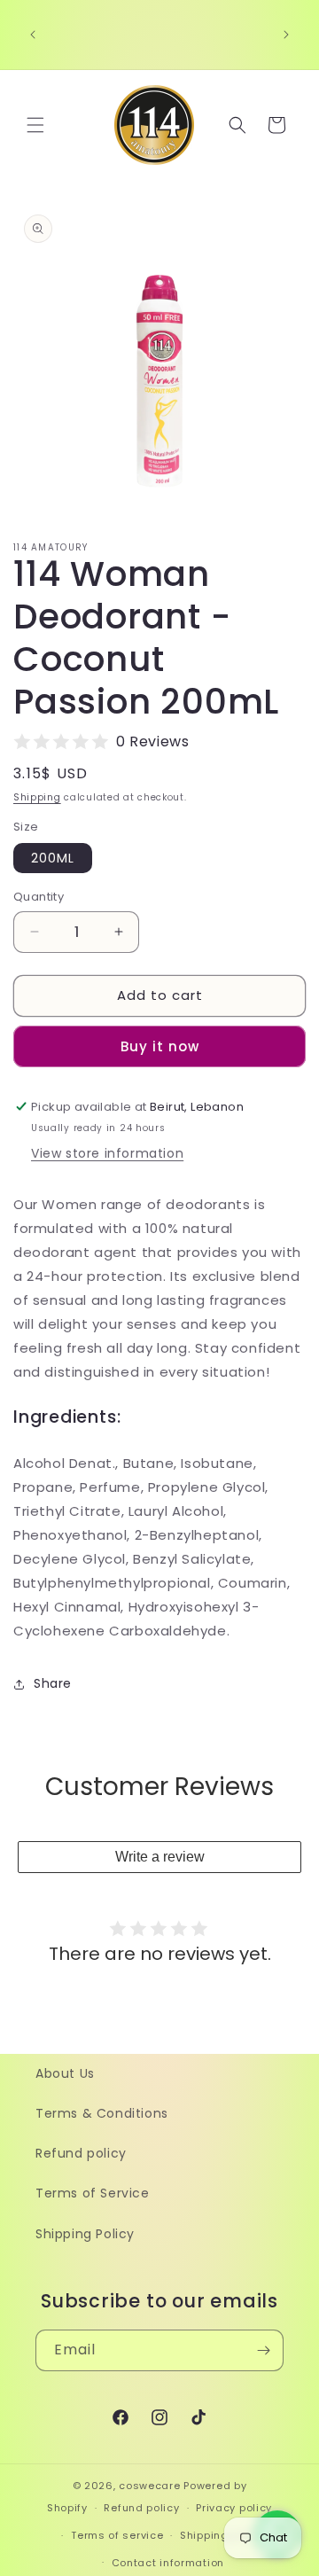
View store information (107, 1153)
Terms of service (117, 2535)
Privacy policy (234, 2508)
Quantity (39, 897)
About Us (65, 2073)
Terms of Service (93, 2193)
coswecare (149, 2486)
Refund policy (81, 2153)
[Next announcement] (286, 35)
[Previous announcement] (33, 35)
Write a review (160, 1857)
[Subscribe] (263, 2350)
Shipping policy (222, 2535)
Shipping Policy (85, 2234)
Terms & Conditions (102, 2113)
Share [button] (53, 1683)
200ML (53, 858)
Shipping (37, 797)
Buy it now (160, 1046)
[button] (35, 125)
